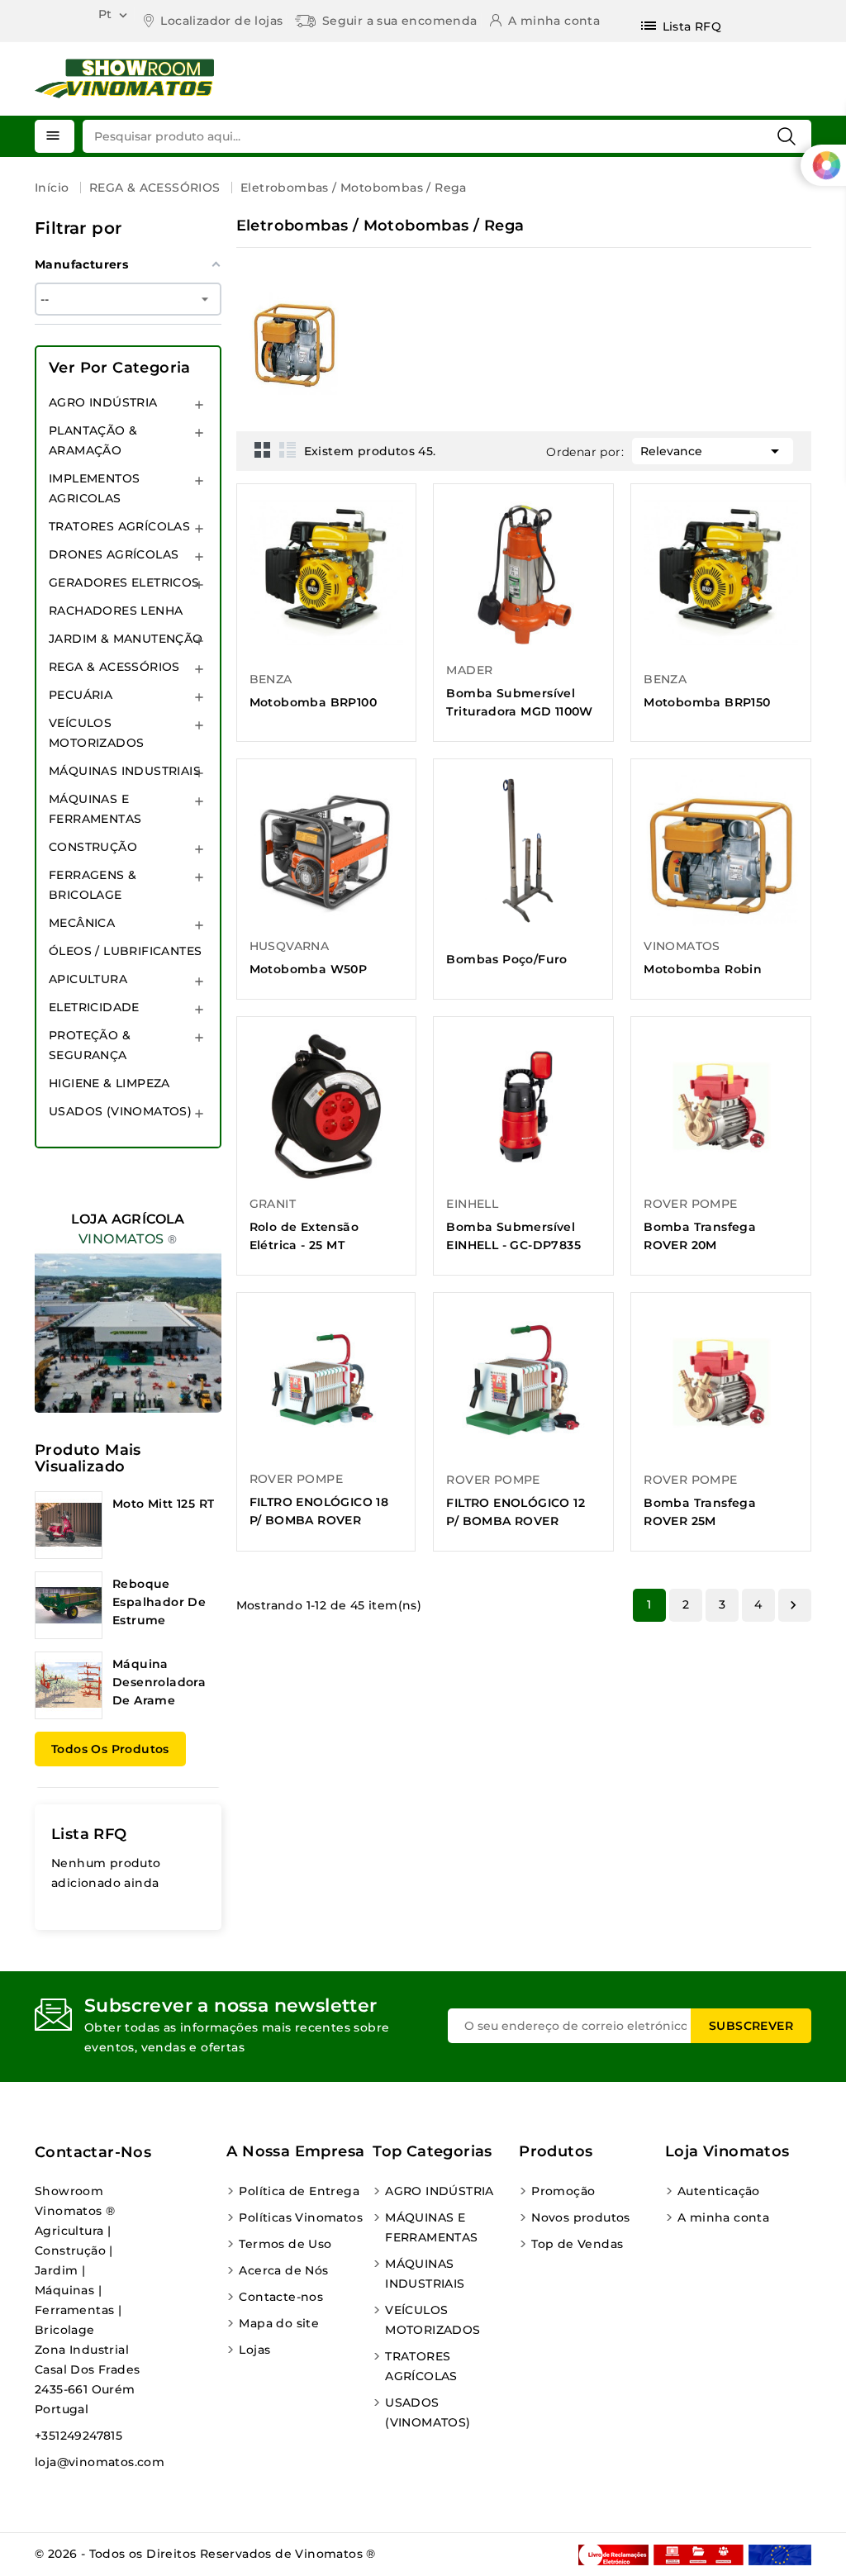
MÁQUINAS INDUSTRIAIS (125, 771)
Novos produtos (581, 2217)
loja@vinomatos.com (100, 2462)
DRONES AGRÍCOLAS (114, 554)
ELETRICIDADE (94, 1007)
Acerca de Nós (283, 2270)
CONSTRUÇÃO (93, 847)
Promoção (563, 2191)
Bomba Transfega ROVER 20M (700, 1236)
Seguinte (793, 1605)
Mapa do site (279, 2323)
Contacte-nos (281, 2297)
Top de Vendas (577, 2244)
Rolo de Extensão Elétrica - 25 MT (304, 1236)
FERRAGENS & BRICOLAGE (93, 885)
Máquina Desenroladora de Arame (159, 1682)
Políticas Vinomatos (301, 2217)
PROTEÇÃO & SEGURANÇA (90, 1045)
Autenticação (719, 2191)
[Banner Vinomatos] (128, 1297)
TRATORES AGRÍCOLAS (119, 526)
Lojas (254, 2350)
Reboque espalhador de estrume (159, 1602)
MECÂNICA (82, 923)
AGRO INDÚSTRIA (103, 402)
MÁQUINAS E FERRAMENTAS (95, 809)
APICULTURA (88, 979)
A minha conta (723, 2217)
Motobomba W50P (309, 969)
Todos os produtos (110, 1749)
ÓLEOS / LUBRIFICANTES (125, 951)
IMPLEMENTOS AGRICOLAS (94, 488)
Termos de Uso (285, 2244)
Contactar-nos (93, 2152)
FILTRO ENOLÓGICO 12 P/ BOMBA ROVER (516, 1512)
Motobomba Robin (703, 969)
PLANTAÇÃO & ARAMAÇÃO (93, 440)
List (288, 449)
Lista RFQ (89, 1834)
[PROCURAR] (787, 136)
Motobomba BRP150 (707, 702)
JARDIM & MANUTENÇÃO (126, 639)
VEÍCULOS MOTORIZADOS (96, 733)
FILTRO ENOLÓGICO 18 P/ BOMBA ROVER (319, 1511)
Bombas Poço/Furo (506, 959)
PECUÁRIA (81, 695)
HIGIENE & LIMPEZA (109, 1083)
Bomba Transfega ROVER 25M (700, 1512)
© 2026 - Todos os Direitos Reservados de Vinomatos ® (205, 2554)
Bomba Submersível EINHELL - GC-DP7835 (513, 1236)
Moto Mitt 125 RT (163, 1504)
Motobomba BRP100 (313, 702)
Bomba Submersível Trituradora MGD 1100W (519, 702)
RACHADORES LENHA (116, 611)
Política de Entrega (299, 2191)
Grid (263, 449)
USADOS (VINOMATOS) (120, 1111)
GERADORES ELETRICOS (124, 582)
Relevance (713, 451)
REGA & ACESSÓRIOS (114, 667)
